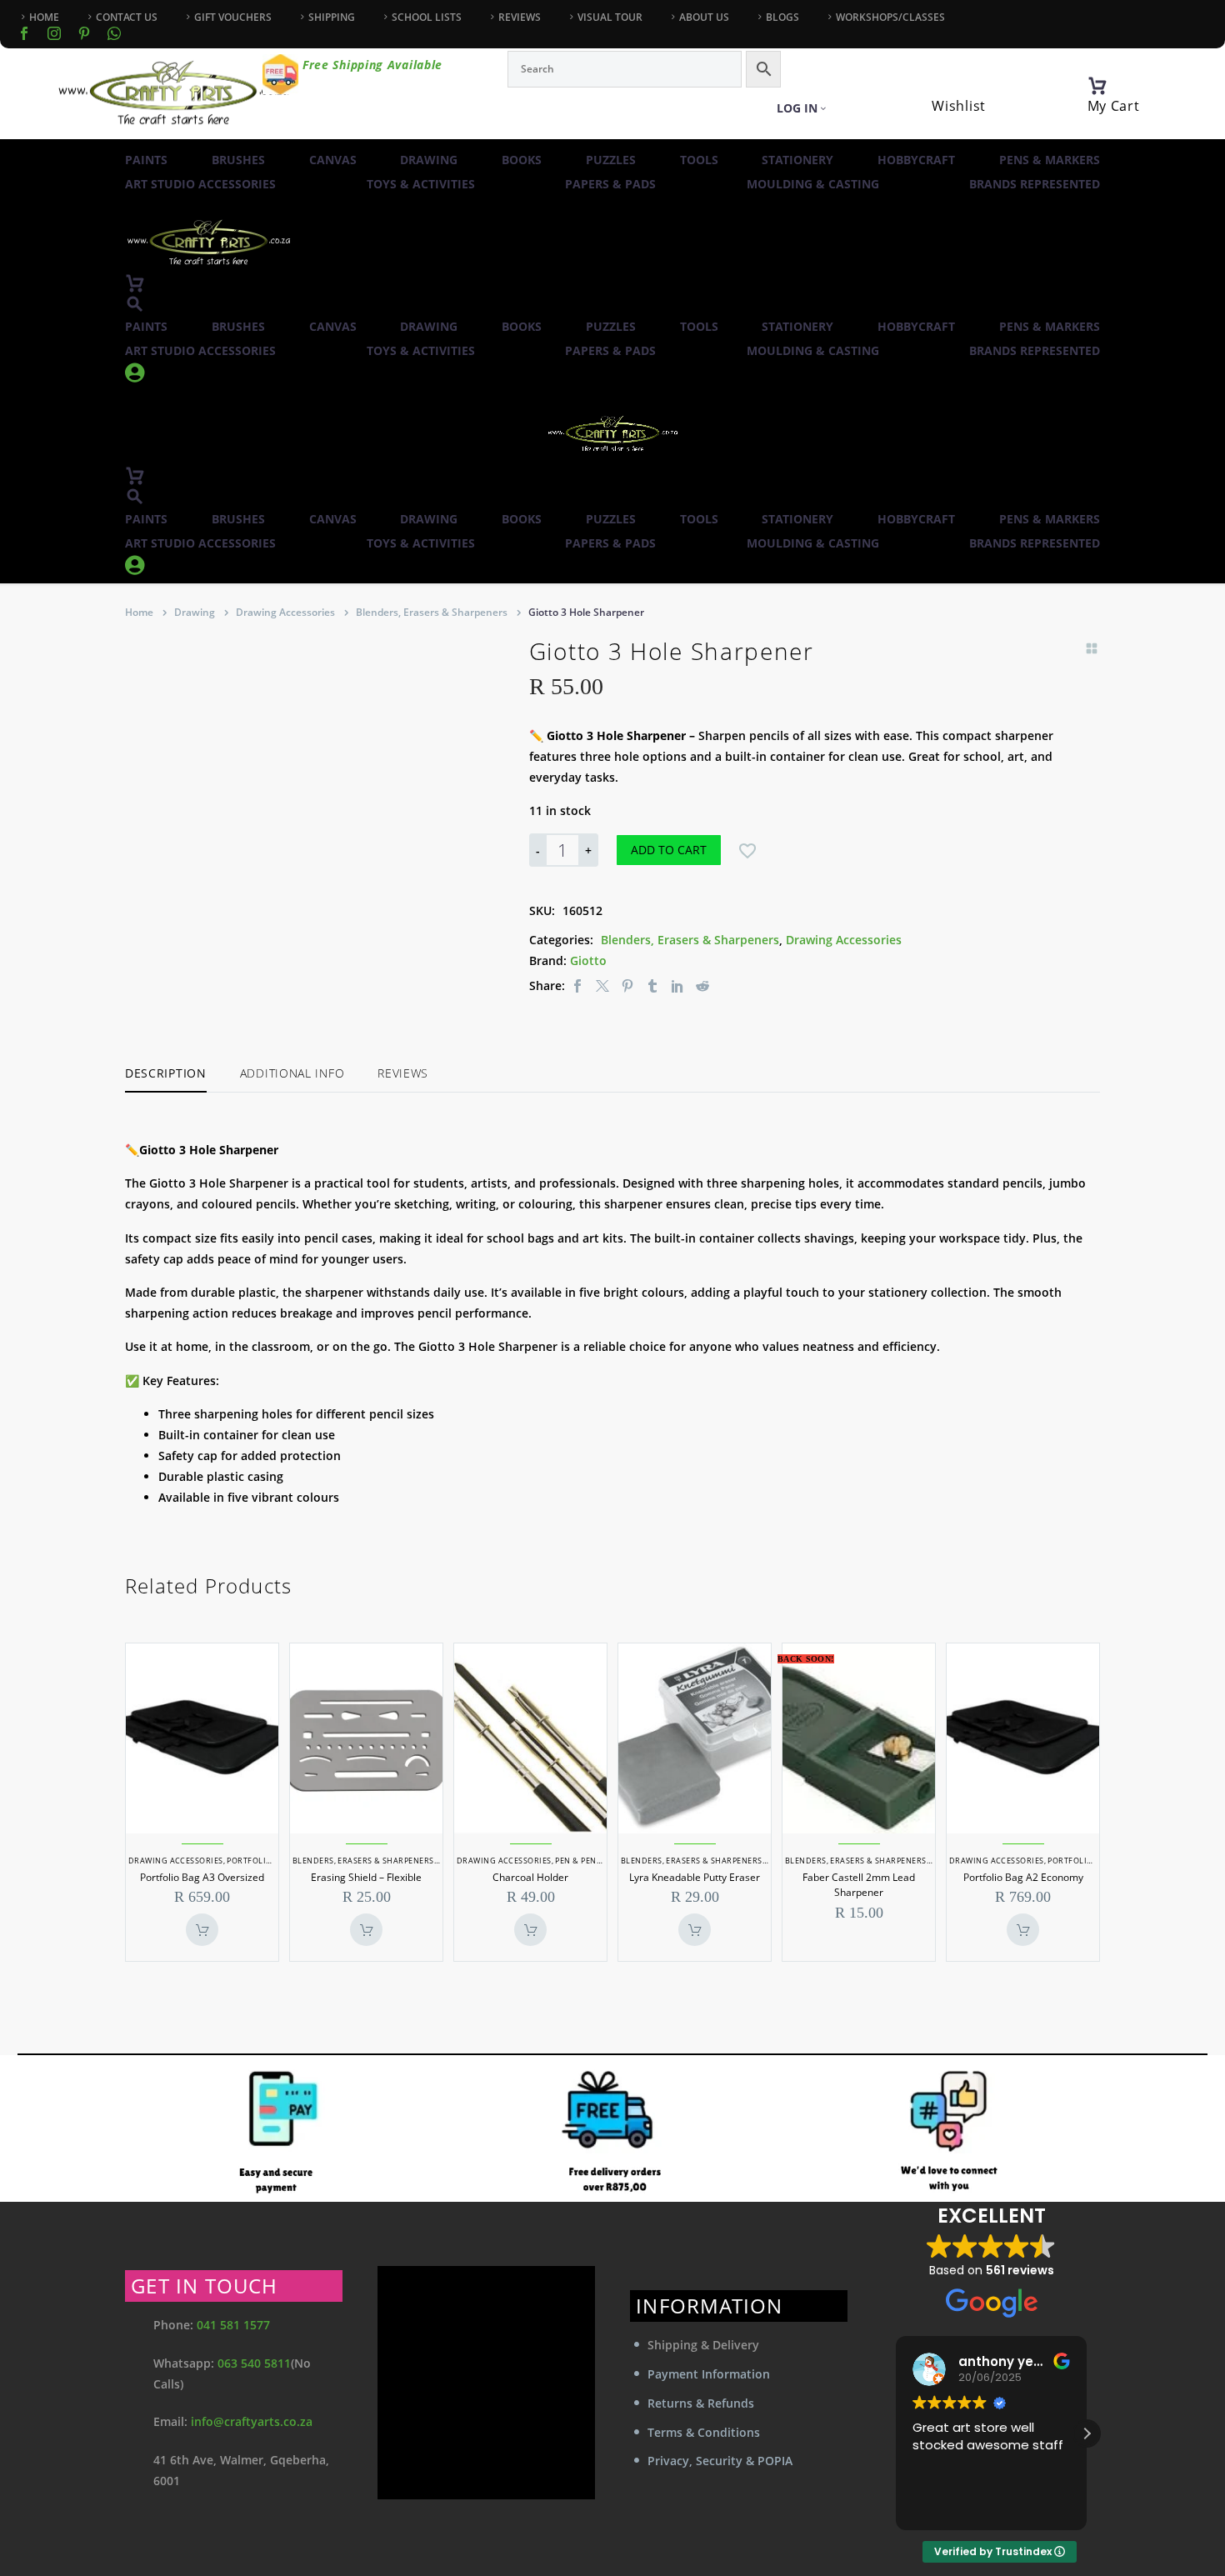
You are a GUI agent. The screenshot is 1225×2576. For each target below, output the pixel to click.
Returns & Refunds (701, 2403)
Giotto (588, 960)
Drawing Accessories (285, 612)
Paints (146, 160)
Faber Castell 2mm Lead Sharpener (859, 1885)
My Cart (1114, 106)
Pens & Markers (1050, 160)
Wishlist (959, 106)
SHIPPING (332, 17)
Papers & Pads (610, 184)
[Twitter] (602, 985)
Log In (797, 108)
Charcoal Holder (530, 1877)
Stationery (797, 160)
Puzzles (611, 160)
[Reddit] (702, 985)
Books (522, 160)
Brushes (238, 160)
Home (139, 612)
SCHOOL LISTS (427, 17)
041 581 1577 (233, 2325)
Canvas (333, 160)
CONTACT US (127, 17)
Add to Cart (669, 850)
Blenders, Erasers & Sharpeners (432, 612)
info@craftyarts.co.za (252, 2421)
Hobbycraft (916, 160)
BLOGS (782, 17)
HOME (44, 17)
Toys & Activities (421, 184)
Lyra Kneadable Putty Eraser (695, 1877)
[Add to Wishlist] (747, 850)
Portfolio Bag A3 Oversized (202, 1877)
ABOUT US (704, 17)
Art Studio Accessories (200, 184)
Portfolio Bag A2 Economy (1023, 1877)
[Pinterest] (627, 985)
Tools (699, 160)
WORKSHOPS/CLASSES (890, 17)
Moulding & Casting (813, 184)
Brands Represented (1035, 184)
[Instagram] (54, 33)
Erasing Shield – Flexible (366, 1877)
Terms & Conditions (704, 2432)
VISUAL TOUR (610, 17)
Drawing (429, 160)
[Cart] (1097, 86)
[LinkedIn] (677, 985)
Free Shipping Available (372, 65)
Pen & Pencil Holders (602, 1861)
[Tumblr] (652, 985)
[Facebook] (24, 33)
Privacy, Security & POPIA (720, 2461)
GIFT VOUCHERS (233, 17)
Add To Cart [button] (202, 1930)
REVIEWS (520, 17)
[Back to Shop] (1092, 648)
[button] (135, 304)
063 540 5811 (254, 2363)
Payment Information (709, 2374)
